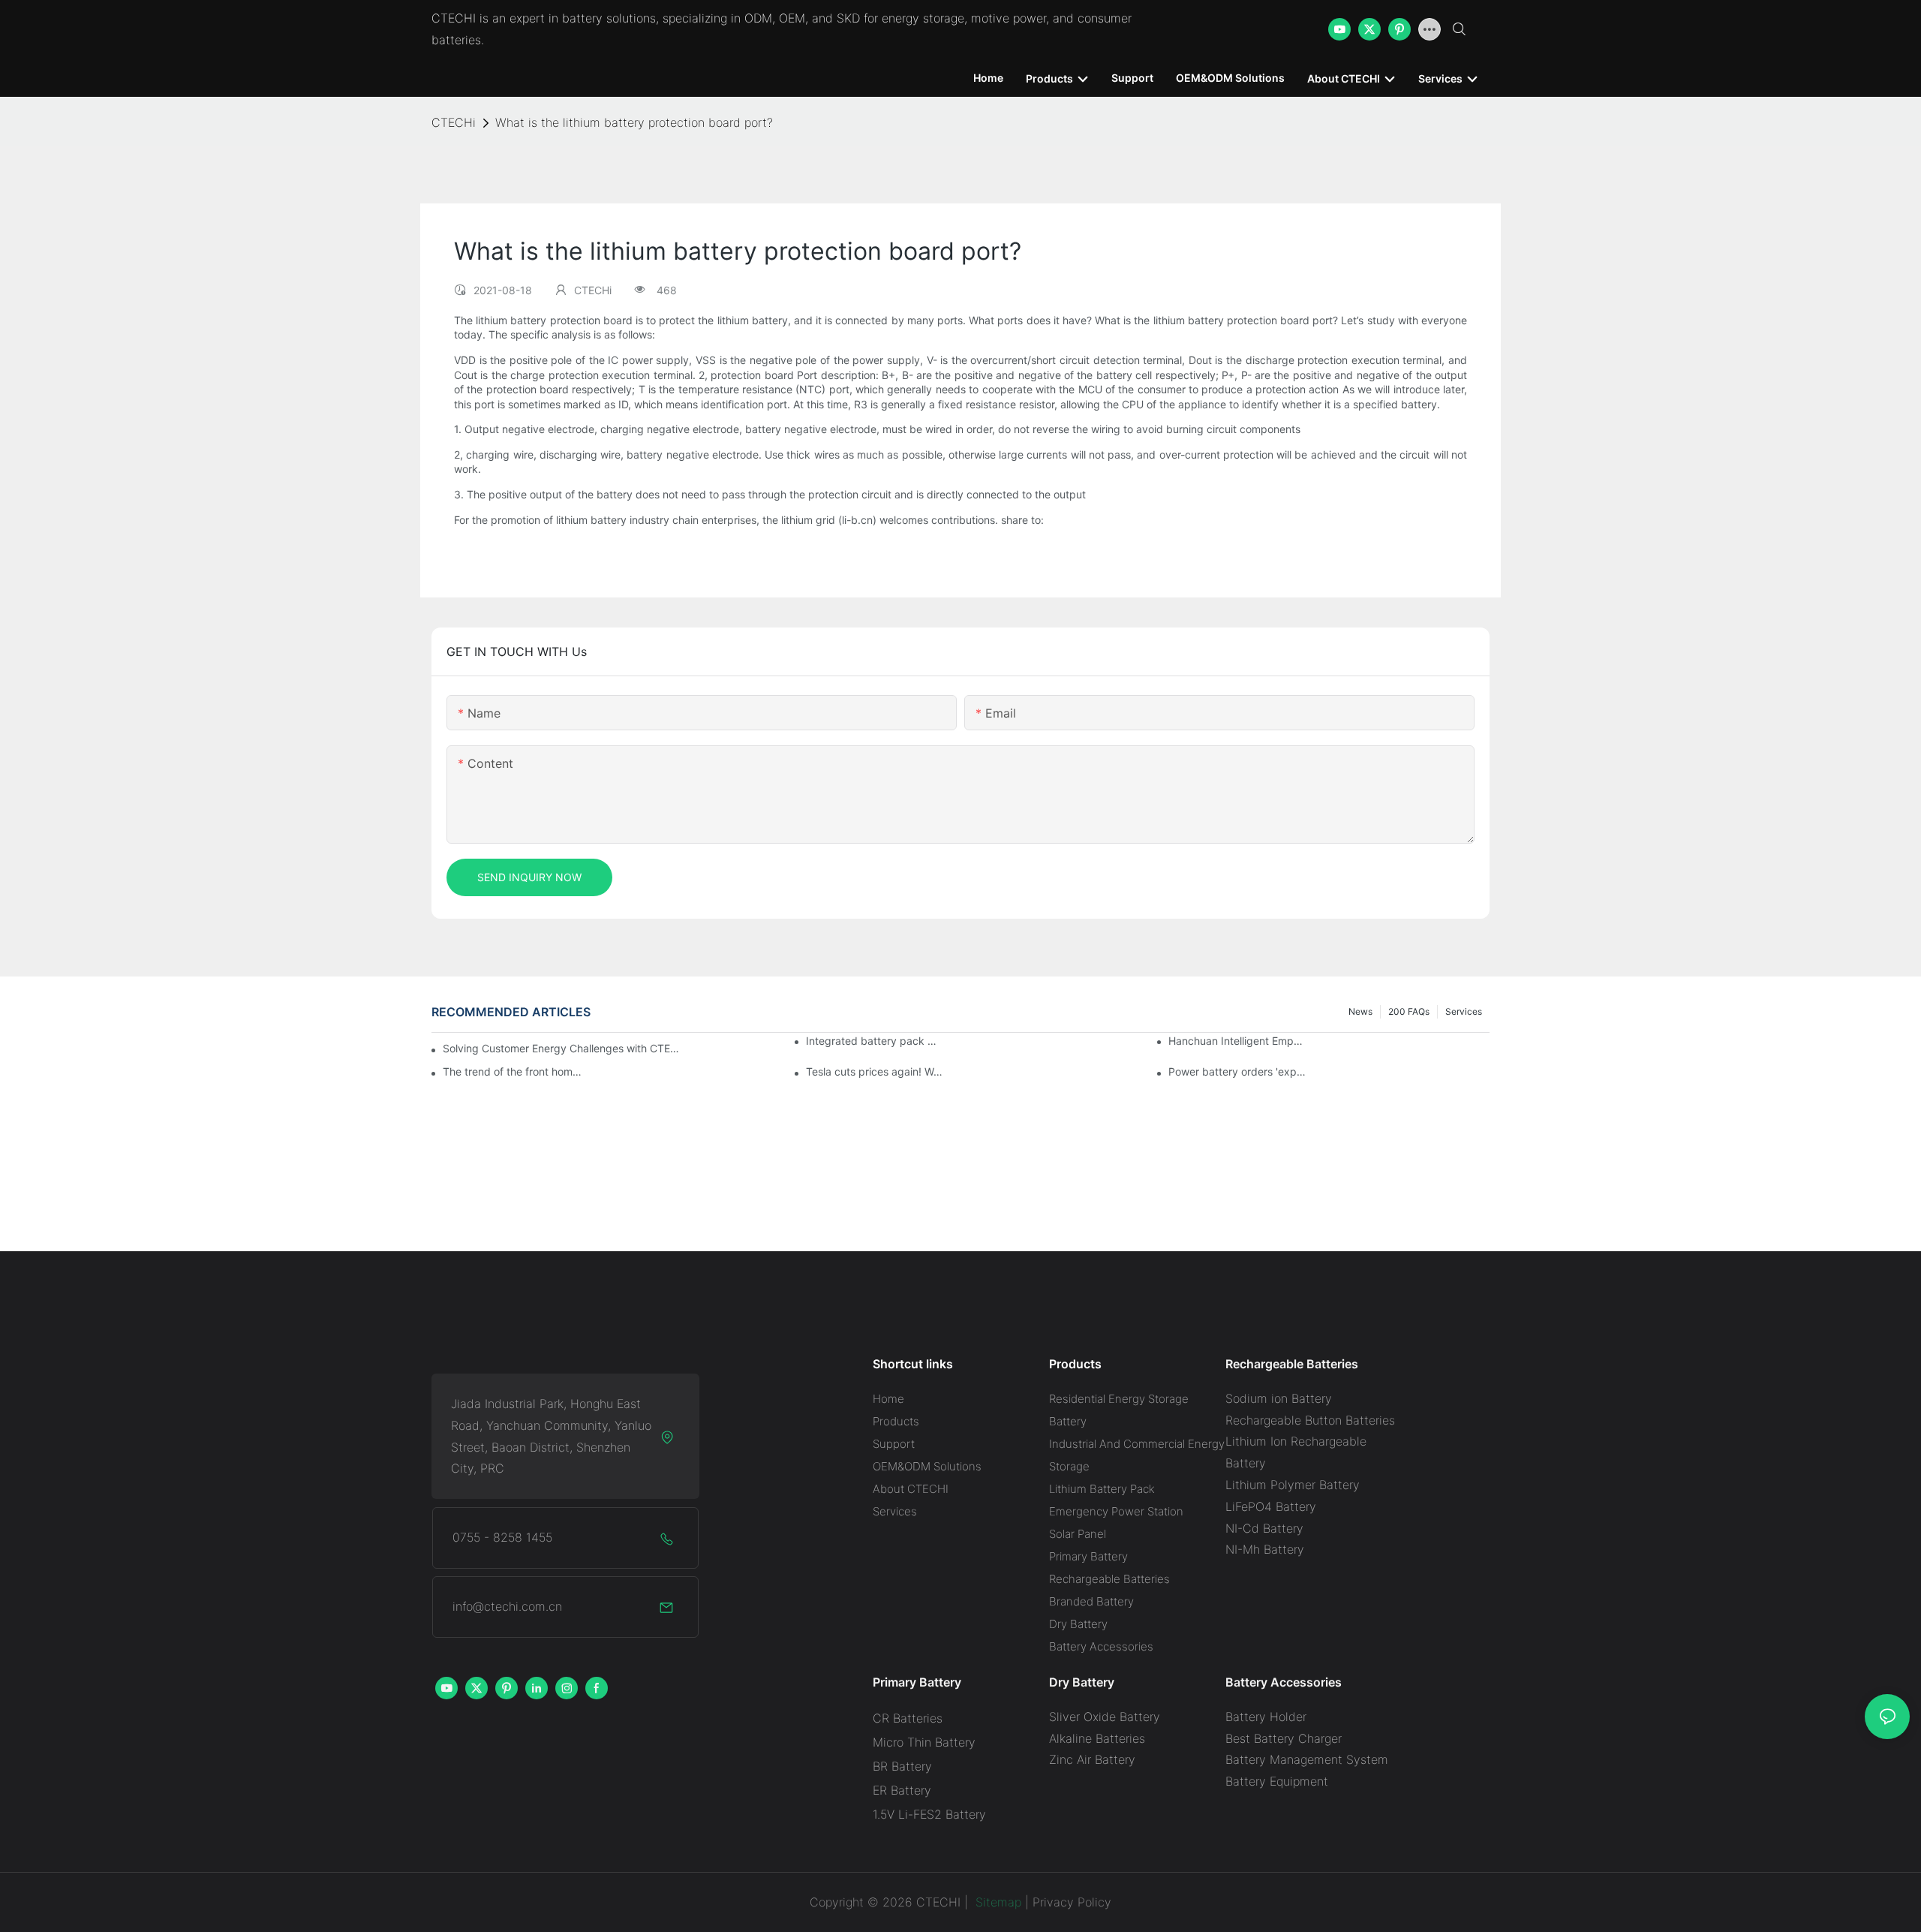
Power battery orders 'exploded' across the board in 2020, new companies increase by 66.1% (1238, 1071)
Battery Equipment (1277, 1781)
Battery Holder (1266, 1717)
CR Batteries (908, 1718)
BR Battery (902, 1766)
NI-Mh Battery (1265, 1549)
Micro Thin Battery (924, 1742)
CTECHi (454, 122)
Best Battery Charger (1284, 1738)
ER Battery (902, 1790)
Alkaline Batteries (1097, 1738)
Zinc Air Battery (1092, 1759)
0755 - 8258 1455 (502, 1537)
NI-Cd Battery (1264, 1528)
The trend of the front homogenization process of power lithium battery (513, 1071)
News (1360, 1011)
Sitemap (997, 1902)
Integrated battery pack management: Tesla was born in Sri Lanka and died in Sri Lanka (876, 1041)
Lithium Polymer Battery (1293, 1485)
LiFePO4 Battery (1271, 1506)
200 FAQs (1409, 1011)
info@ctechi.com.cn (507, 1606)
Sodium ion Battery (1279, 1398)
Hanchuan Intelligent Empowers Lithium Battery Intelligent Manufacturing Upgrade (1238, 1041)
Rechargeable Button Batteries (1310, 1420)
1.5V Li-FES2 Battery (929, 1814)
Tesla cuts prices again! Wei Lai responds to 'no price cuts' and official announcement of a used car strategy (876, 1071)
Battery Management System (1307, 1759)
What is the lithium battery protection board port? (634, 122)
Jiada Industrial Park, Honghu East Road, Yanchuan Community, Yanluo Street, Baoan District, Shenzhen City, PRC (551, 1436)
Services (1464, 1011)
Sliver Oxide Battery (1105, 1717)
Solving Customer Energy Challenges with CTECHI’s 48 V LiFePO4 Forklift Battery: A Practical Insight (563, 1048)
